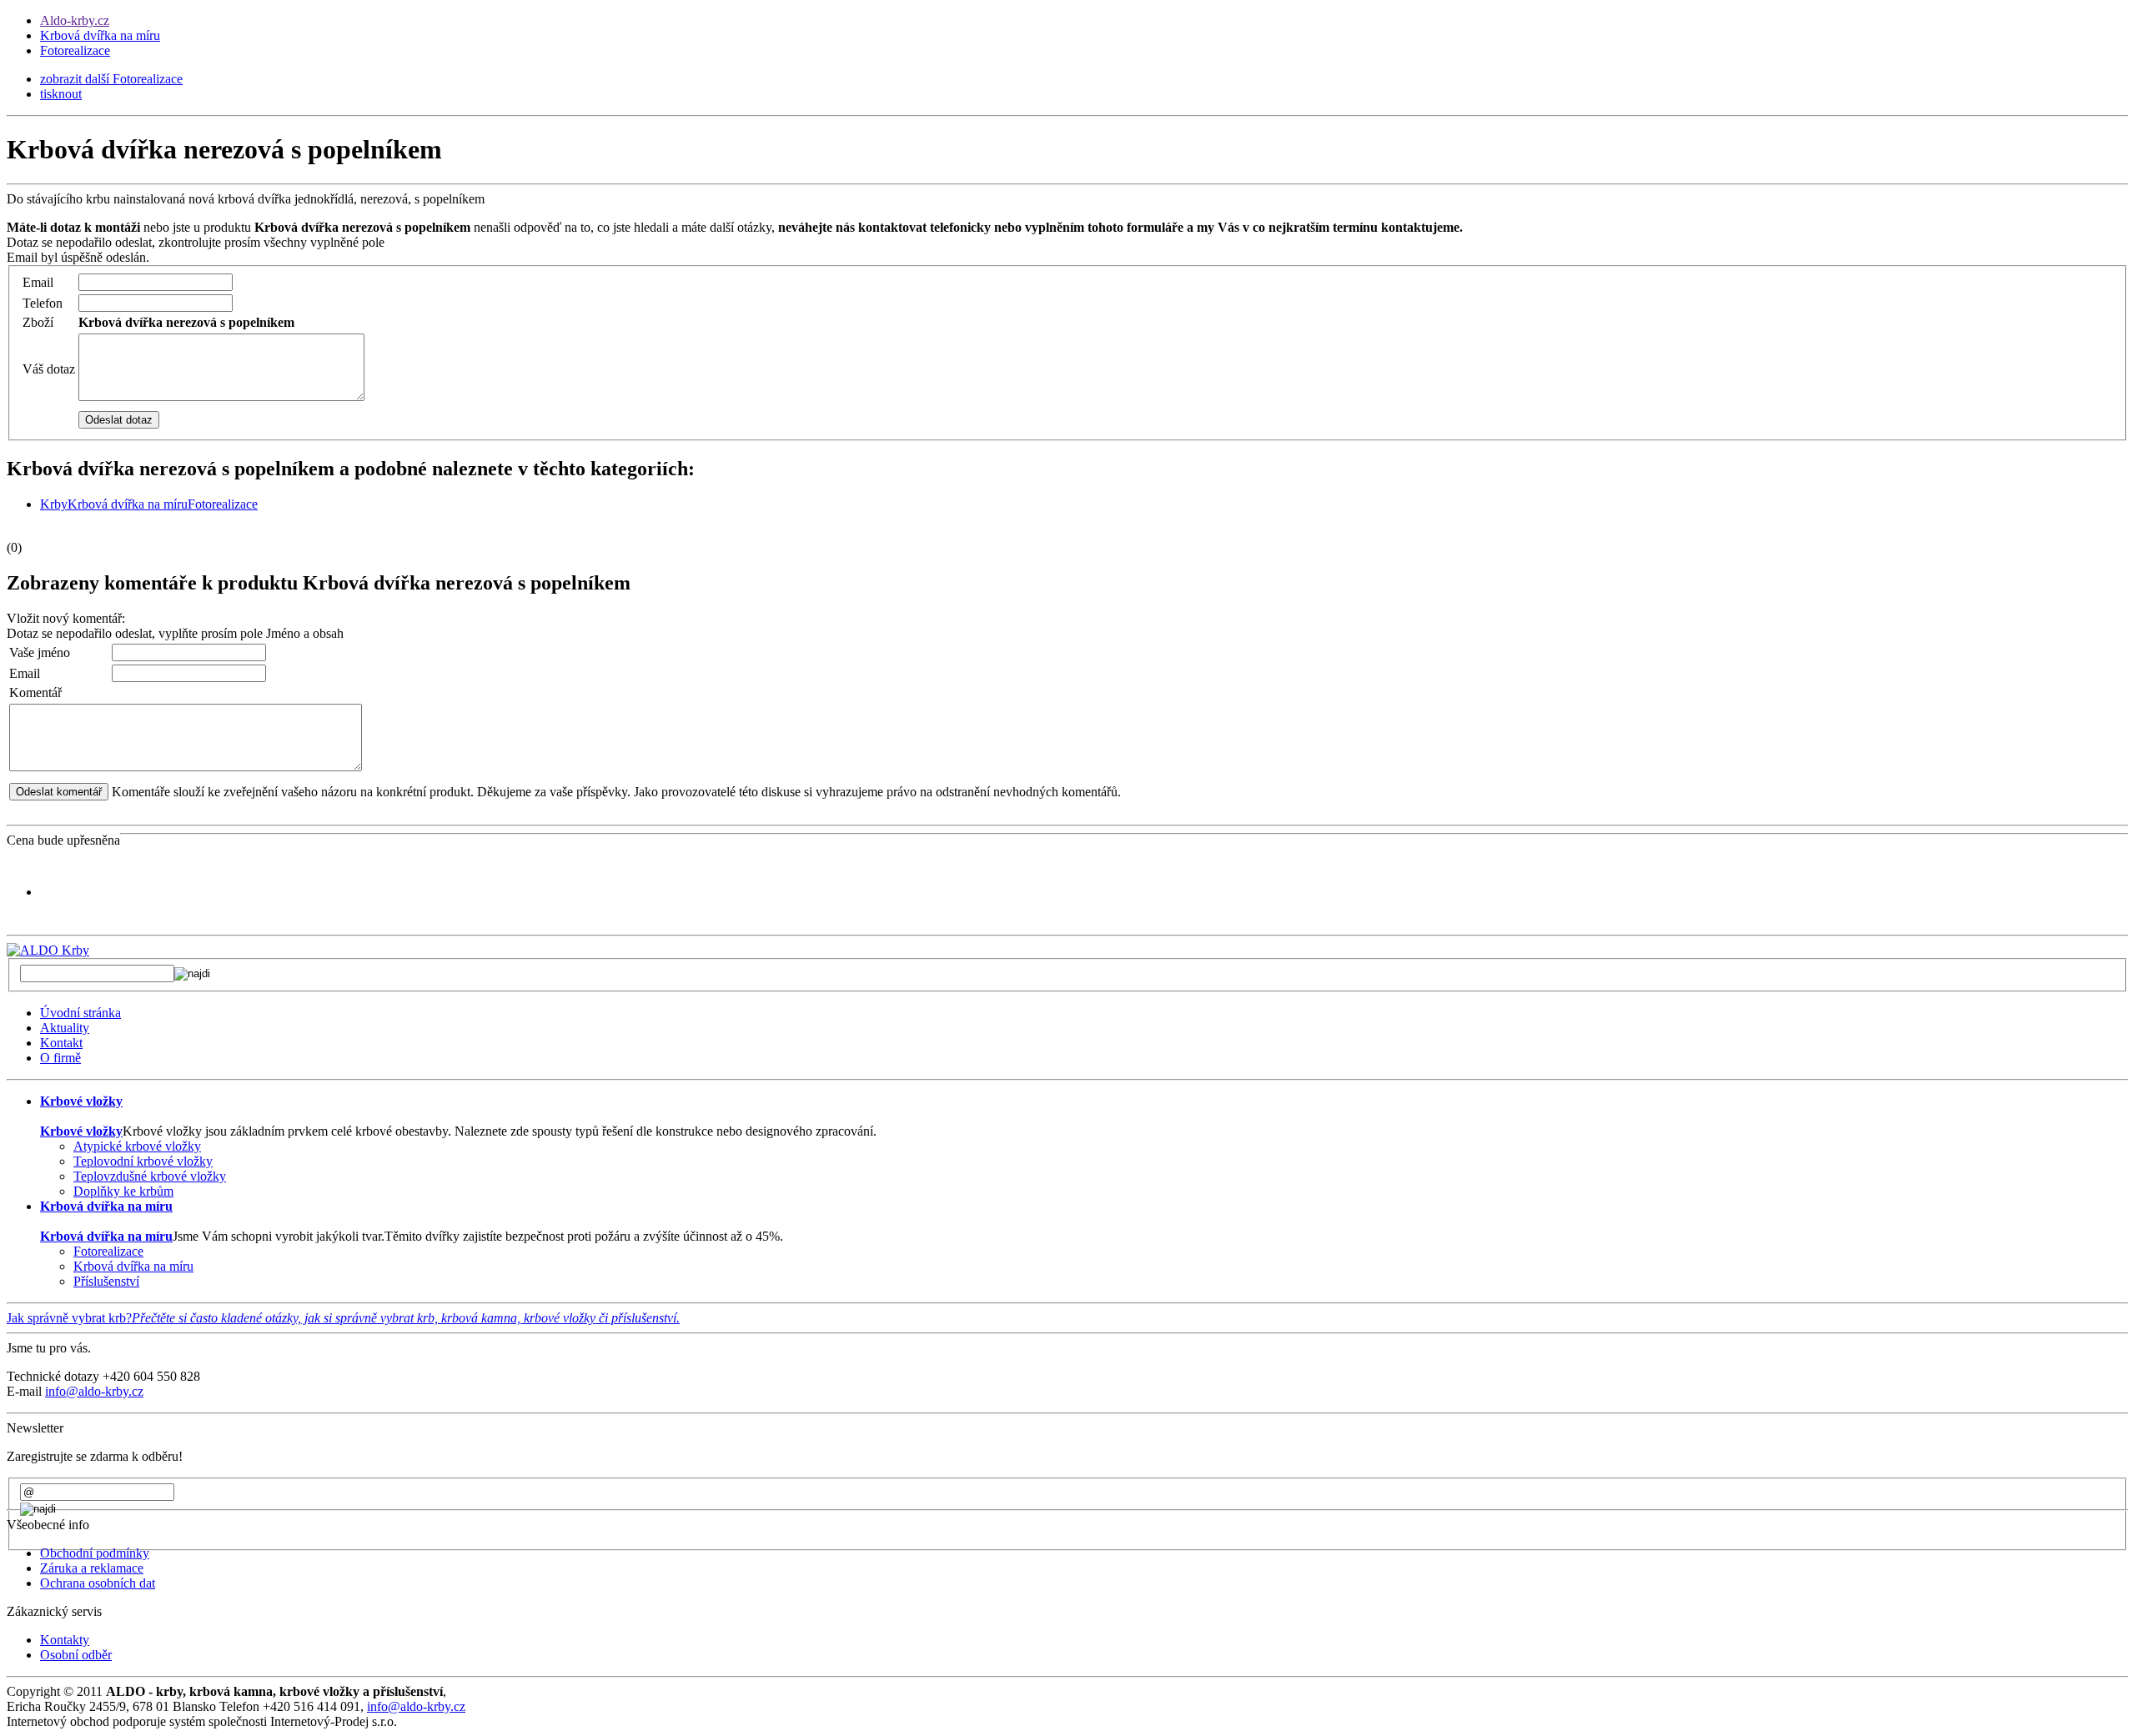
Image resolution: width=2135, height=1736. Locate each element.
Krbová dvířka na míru (100, 35)
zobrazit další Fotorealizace (111, 79)
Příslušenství (106, 1281)
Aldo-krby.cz (75, 20)
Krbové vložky (81, 1131)
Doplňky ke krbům (123, 1191)
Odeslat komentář (59, 792)
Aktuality (65, 1028)
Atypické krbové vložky (137, 1146)
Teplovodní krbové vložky (143, 1161)
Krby (54, 504)
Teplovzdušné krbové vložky (150, 1176)
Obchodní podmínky (95, 1553)
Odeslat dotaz (119, 420)
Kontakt (61, 1043)
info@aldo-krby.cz (94, 1391)
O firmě (60, 1058)
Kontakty (65, 1640)
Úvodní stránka (80, 1013)
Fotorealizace (75, 50)
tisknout (61, 94)
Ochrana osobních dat (98, 1583)
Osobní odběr (76, 1655)
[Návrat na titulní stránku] (48, 950)
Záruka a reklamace (92, 1568)
